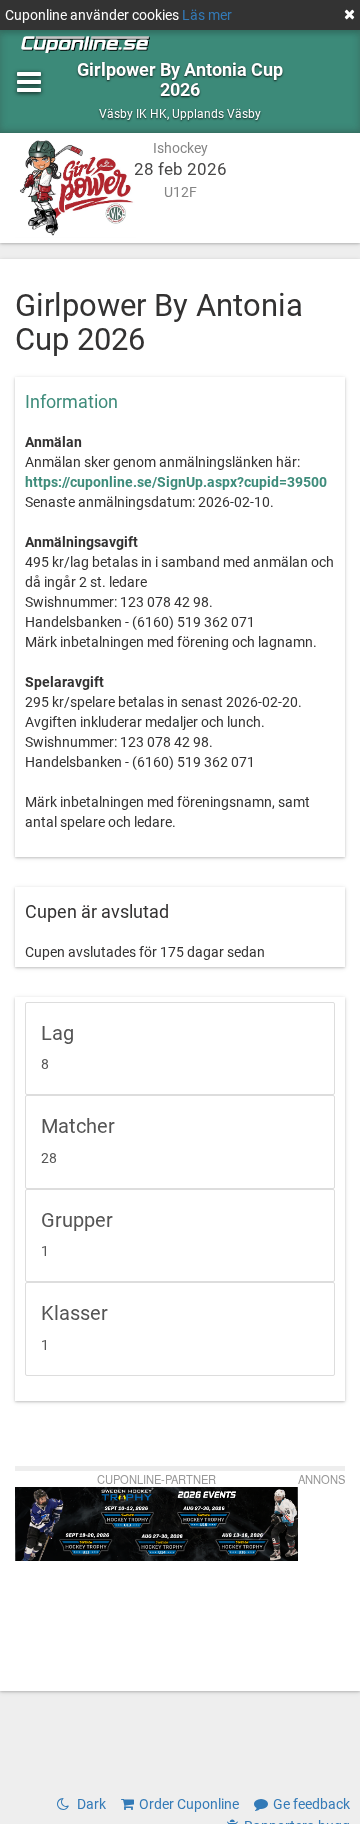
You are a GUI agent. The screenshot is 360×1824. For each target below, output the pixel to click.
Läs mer (207, 15)
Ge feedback (311, 1804)
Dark (90, 1804)
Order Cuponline (189, 1804)
